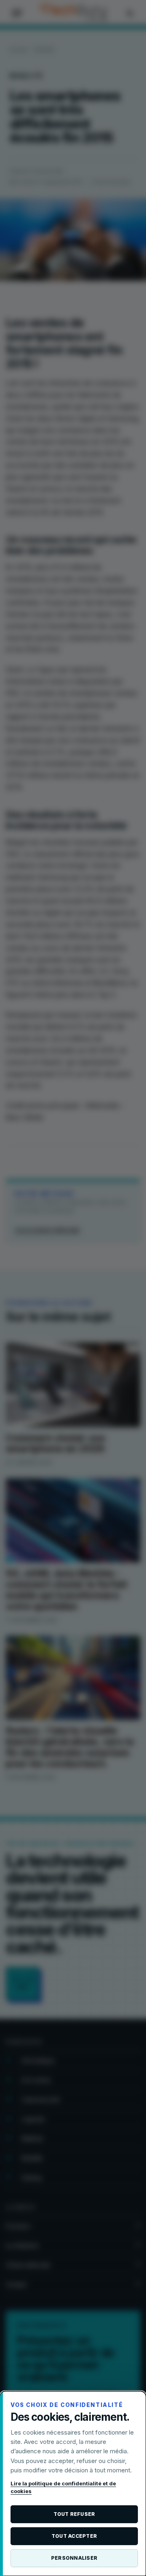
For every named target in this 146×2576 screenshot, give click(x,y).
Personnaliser (74, 2558)
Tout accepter (74, 2536)
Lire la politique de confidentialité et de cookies (63, 2487)
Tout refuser (74, 2514)
